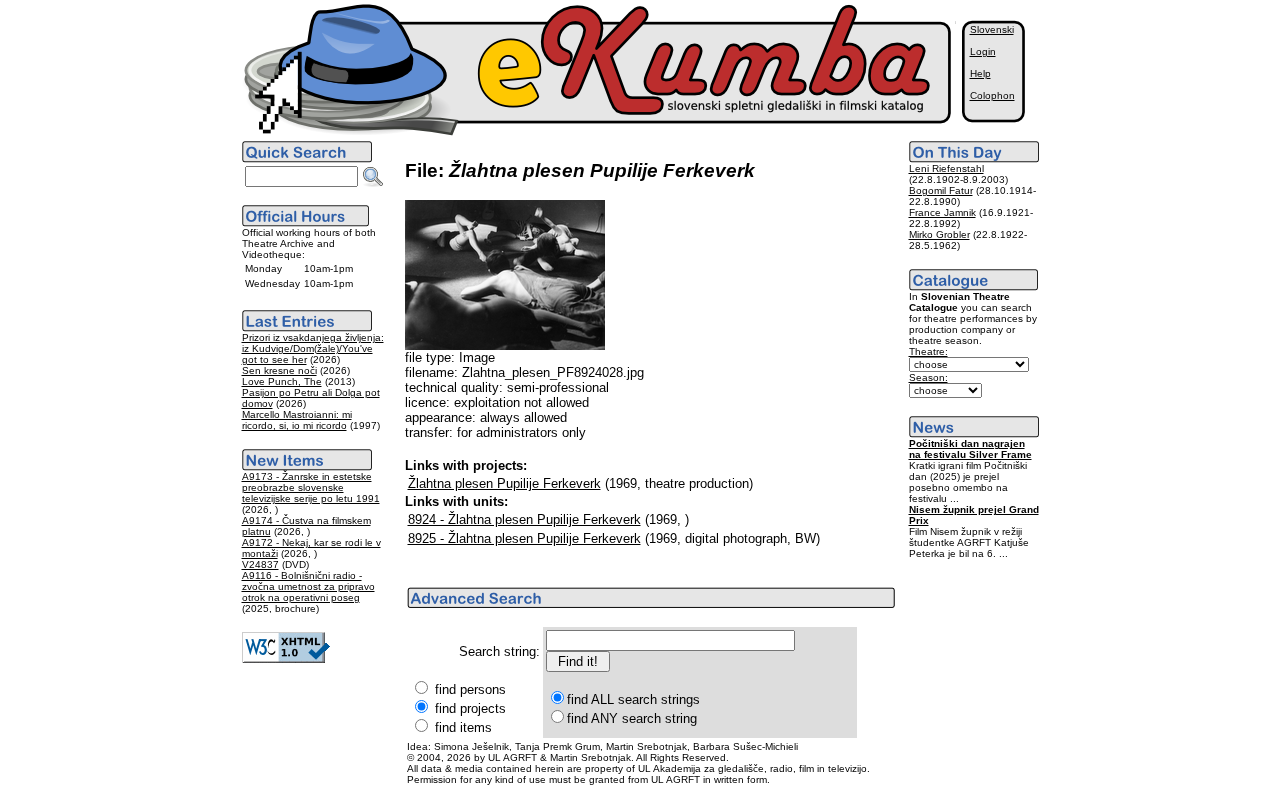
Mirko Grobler (939, 234)
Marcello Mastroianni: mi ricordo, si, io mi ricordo (297, 420)
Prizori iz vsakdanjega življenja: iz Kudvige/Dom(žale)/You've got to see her (313, 348)
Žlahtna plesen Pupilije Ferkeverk (504, 483)
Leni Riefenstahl (946, 168)
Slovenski (992, 29)
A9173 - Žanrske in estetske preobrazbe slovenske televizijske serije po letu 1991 (311, 487)
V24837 (260, 564)
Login (983, 51)
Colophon (992, 95)
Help (980, 73)
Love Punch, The (282, 381)
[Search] (373, 177)
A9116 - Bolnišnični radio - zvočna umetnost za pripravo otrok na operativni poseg (308, 586)
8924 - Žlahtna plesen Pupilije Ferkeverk (524, 519)
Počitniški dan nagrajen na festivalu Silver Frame (970, 449)
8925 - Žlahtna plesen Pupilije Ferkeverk (524, 538)
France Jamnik (942, 212)
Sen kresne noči (279, 370)
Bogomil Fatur (941, 190)
